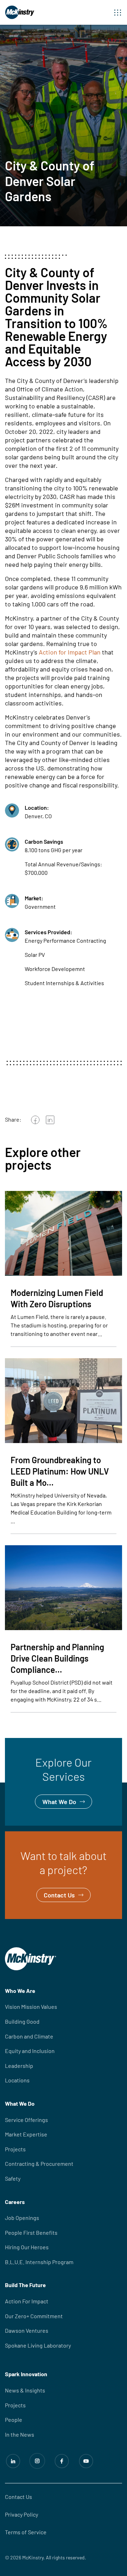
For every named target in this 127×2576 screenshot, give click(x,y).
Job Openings (22, 2218)
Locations (17, 2080)
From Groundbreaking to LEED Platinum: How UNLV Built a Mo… (60, 1471)
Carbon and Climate (29, 2036)
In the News (20, 2434)
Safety (13, 2178)
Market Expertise (26, 2134)
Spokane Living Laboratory (38, 2345)
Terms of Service (26, 2532)
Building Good (22, 2021)
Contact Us (20, 1836)
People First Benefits (31, 2232)
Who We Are (20, 1991)
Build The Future (25, 2285)
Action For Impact (27, 2301)
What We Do (22, 1743)
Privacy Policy (22, 2514)
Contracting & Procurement (39, 2164)
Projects (15, 2149)
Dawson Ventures (27, 2330)
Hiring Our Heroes (27, 2247)
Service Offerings (26, 2120)
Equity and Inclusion (30, 2051)
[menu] (118, 12)
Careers (15, 2202)
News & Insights (25, 2390)
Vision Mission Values (31, 2007)
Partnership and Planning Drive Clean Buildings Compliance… (57, 1658)
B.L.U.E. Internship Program (39, 2262)
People (14, 2420)
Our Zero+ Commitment (34, 2316)
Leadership (19, 2066)
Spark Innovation (26, 2374)
